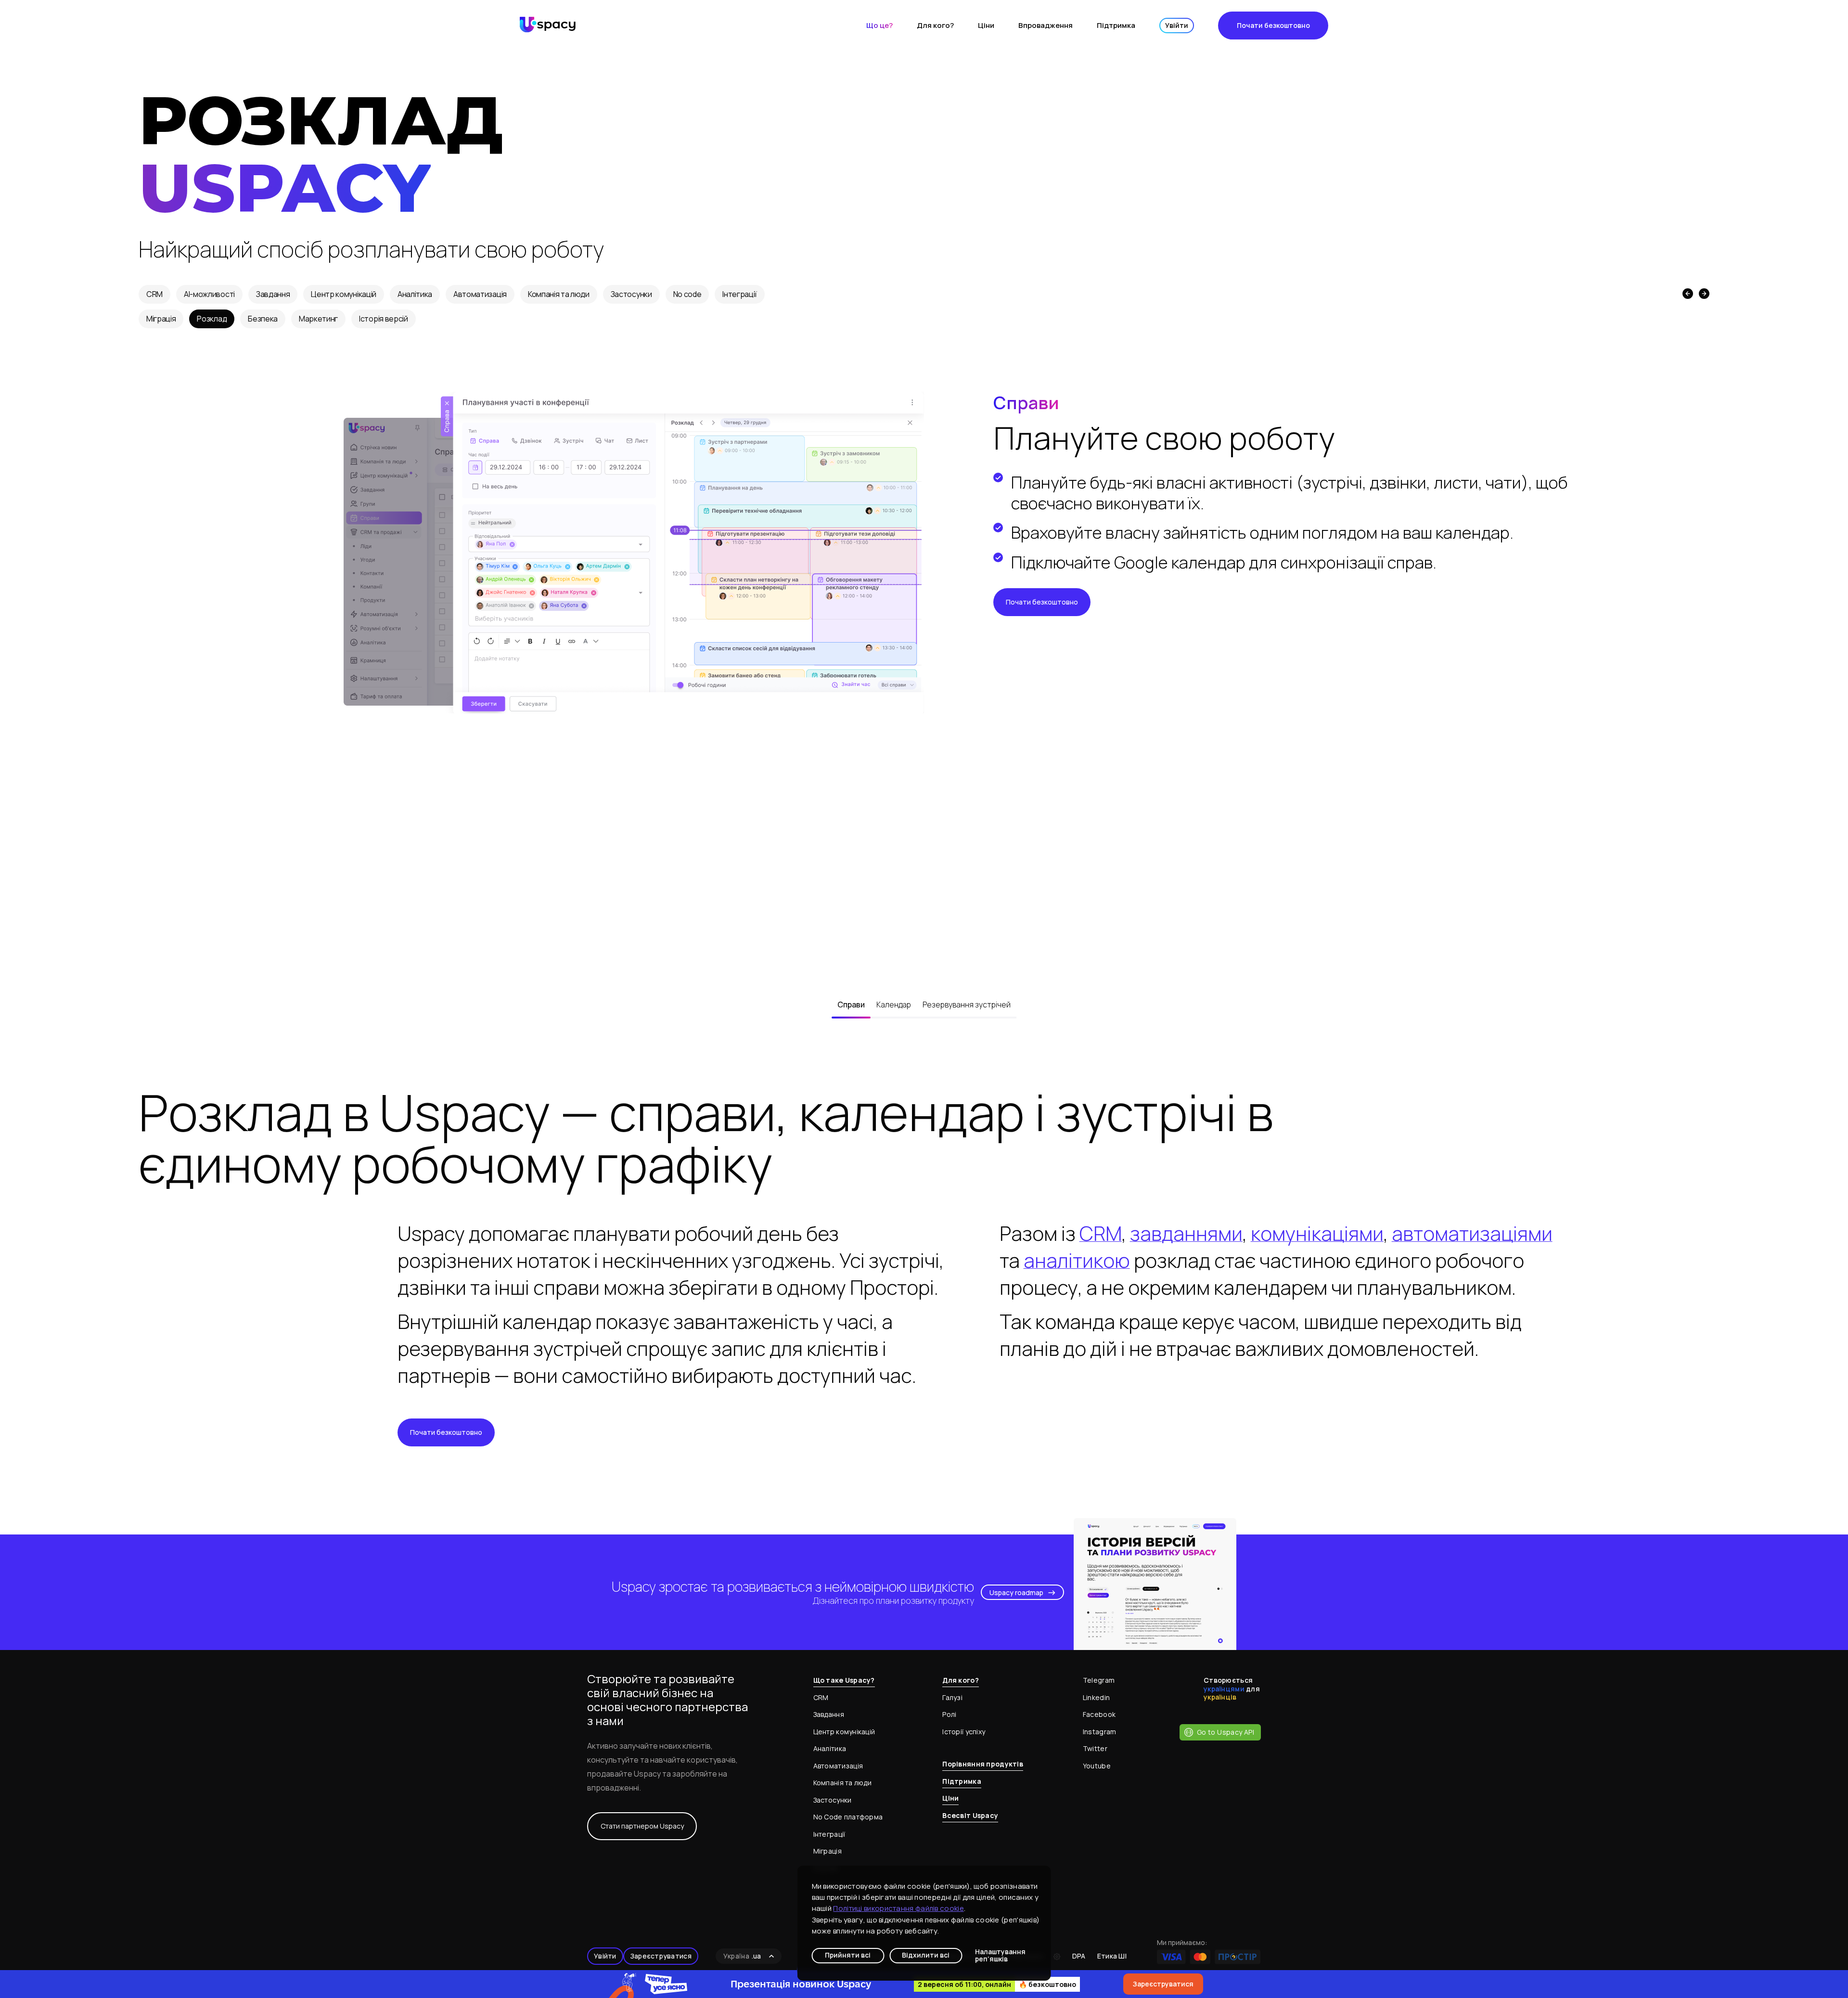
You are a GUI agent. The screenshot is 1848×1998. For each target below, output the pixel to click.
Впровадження (1046, 25)
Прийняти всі (848, 1955)
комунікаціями (1317, 1233)
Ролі (949, 1714)
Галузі (952, 1697)
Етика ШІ (1112, 1956)
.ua (742, 1956)
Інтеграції (740, 294)
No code (687, 294)
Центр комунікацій (344, 294)
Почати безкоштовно (1273, 25)
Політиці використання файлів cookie (898, 1908)
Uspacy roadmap (1016, 1592)
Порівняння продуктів (983, 1764)
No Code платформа (848, 1817)
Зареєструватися (661, 1956)
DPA (1079, 1956)
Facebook (1099, 1714)
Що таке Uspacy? (844, 1680)
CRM (154, 294)
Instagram (1100, 1732)
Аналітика (415, 294)
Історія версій (384, 319)
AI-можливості (209, 294)
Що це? (879, 25)
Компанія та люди (559, 294)
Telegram (1099, 1680)
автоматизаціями (1472, 1233)
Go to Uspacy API (1226, 1732)
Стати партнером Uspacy (642, 1826)
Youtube (1097, 1766)
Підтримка (1116, 25)
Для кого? (935, 25)
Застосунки (631, 294)
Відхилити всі (926, 1955)
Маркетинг (318, 319)
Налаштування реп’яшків (1000, 1956)
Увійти (1177, 25)
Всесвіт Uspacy (970, 1815)
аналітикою (1077, 1260)
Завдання (273, 294)
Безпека (263, 319)
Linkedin (1096, 1697)
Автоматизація (480, 294)
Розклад (212, 319)
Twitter (1095, 1748)
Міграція (161, 319)
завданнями (1186, 1233)
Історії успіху (964, 1732)
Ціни (986, 25)
